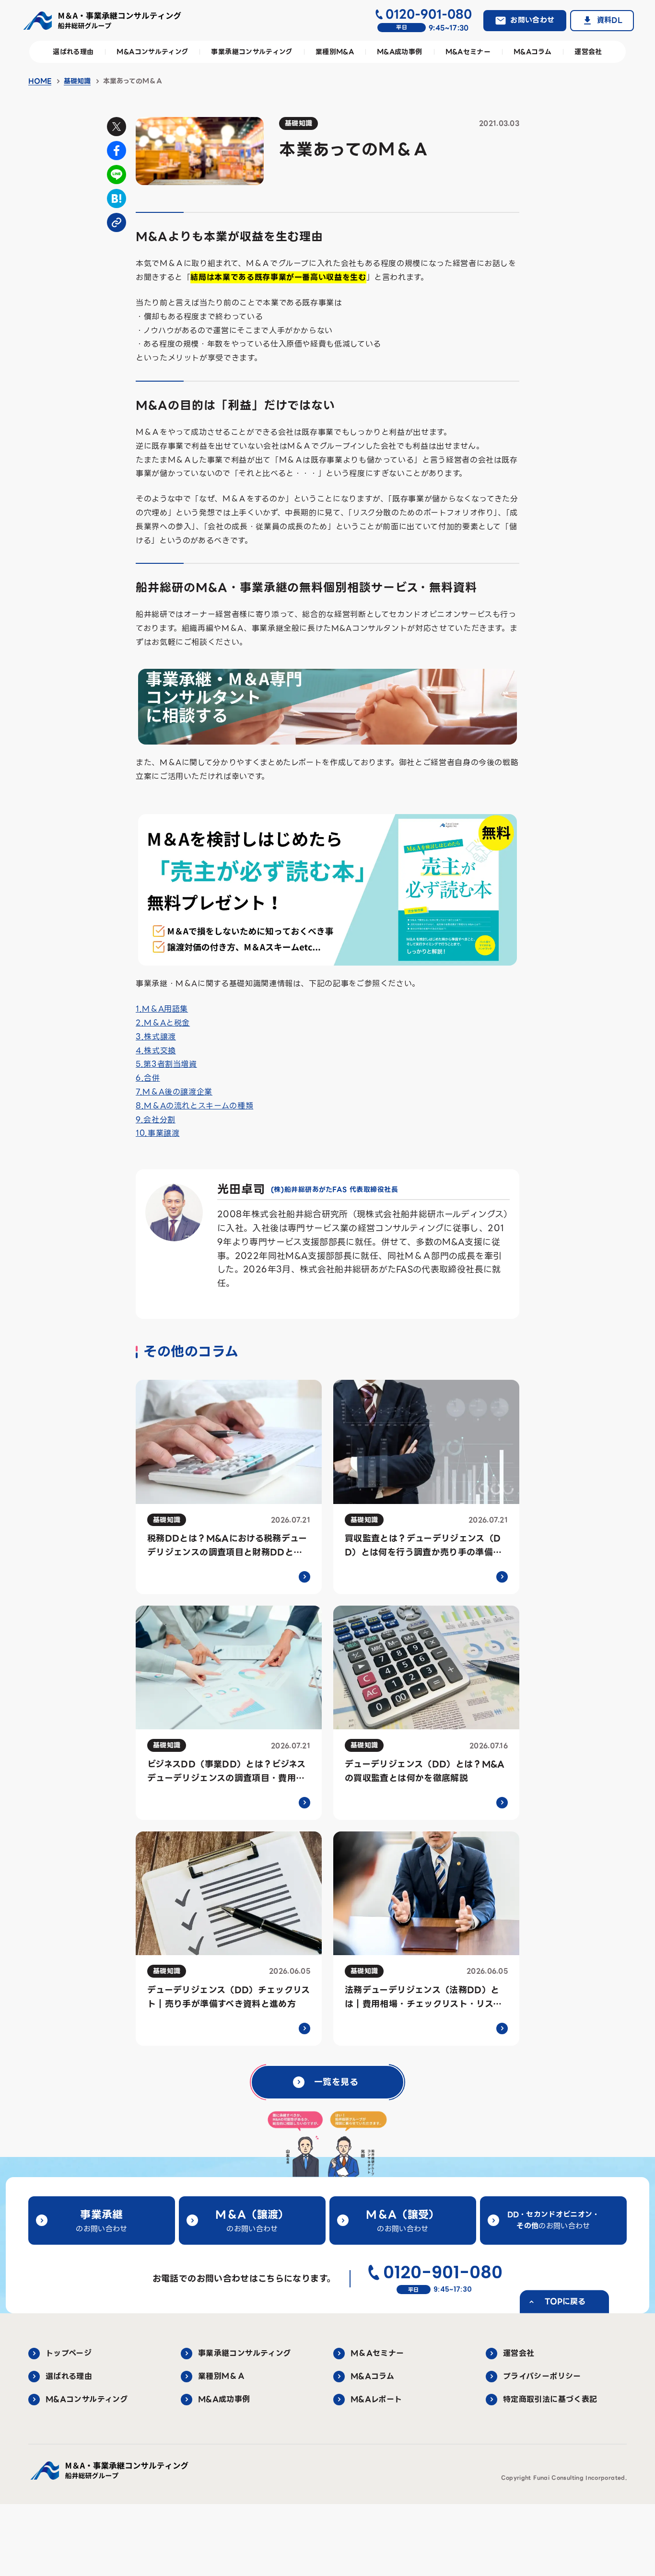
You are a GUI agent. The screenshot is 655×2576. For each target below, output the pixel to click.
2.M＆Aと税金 (163, 1023)
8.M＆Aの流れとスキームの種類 (194, 1106)
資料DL (610, 20)
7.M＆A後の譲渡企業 (174, 1092)
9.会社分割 (156, 1120)
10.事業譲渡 (158, 1133)
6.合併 (148, 1078)
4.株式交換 (156, 1051)
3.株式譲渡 (156, 1037)
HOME (40, 81)
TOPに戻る (565, 2302)
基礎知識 (77, 81)
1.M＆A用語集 (162, 1009)
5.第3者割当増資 (166, 1064)
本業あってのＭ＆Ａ (133, 81)
